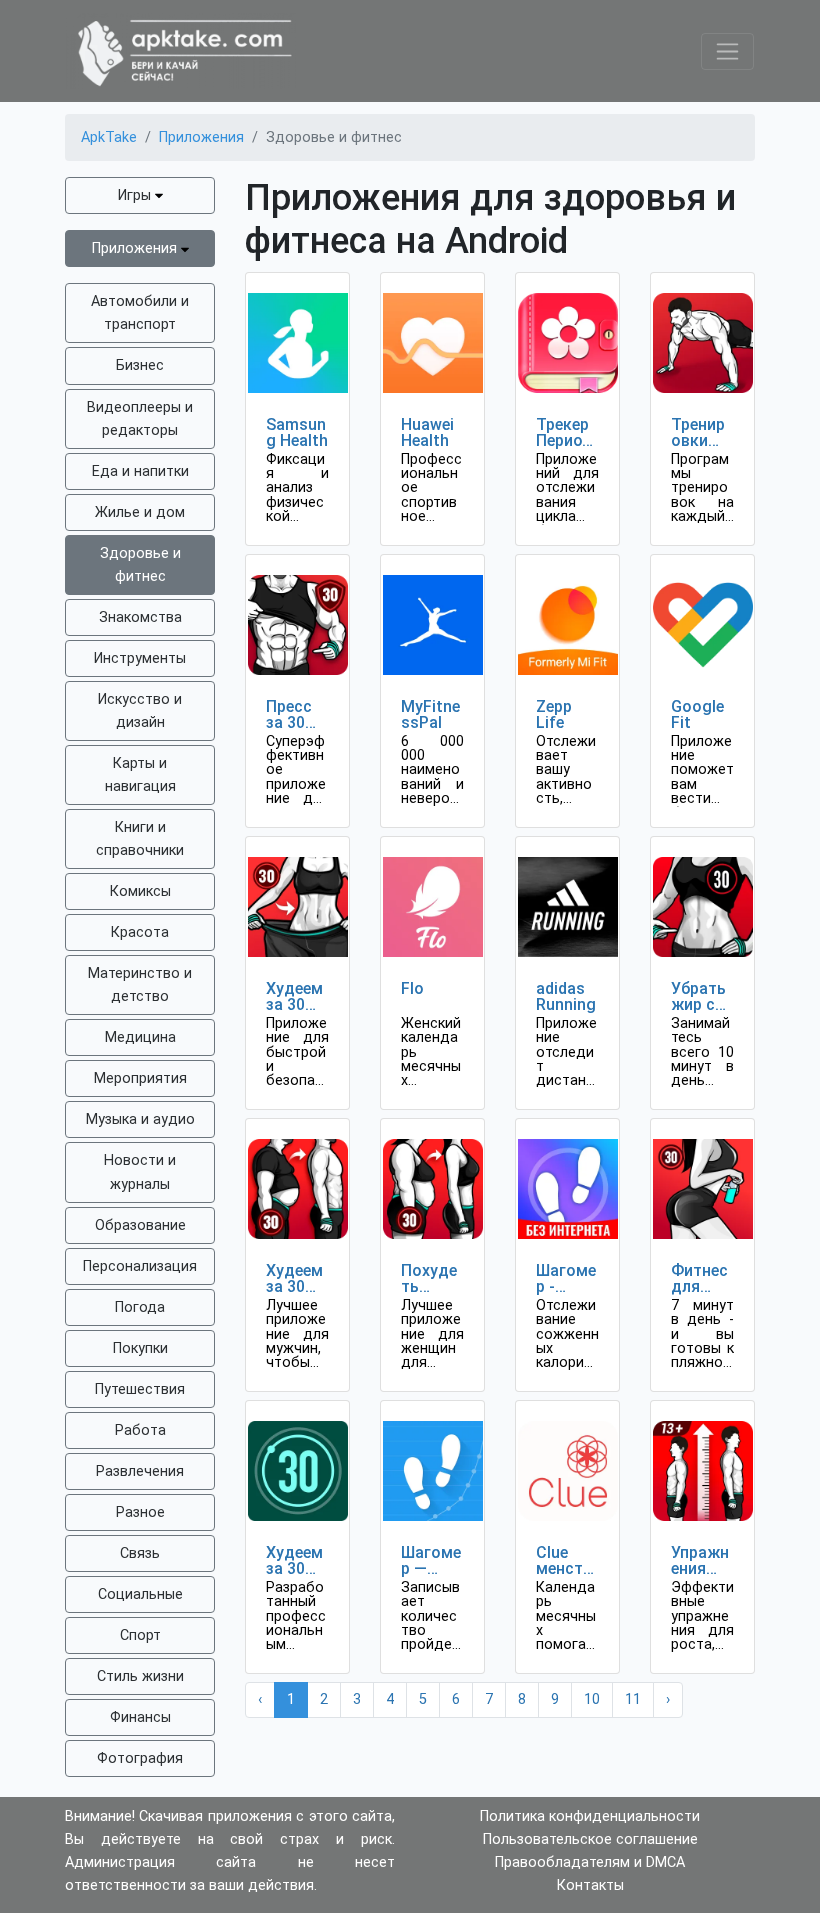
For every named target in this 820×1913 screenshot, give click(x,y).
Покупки (140, 1348)
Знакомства (140, 617)
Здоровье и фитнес (140, 565)
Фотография (140, 1758)
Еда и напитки (140, 471)
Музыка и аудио (140, 1119)
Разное (140, 1512)
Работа (140, 1430)
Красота (140, 932)
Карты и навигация (140, 775)
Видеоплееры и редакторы (140, 419)
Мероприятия (140, 1078)
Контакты (590, 1885)
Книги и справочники (140, 839)
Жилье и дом (140, 512)
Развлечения (140, 1471)
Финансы (140, 1717)
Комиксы (140, 891)
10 (592, 1699)
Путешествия (140, 1389)
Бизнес (140, 365)
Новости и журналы (140, 1172)
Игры (136, 195)
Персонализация (140, 1266)
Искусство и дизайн (140, 711)
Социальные (140, 1594)
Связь (140, 1553)
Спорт (140, 1635)
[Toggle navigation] (727, 51)
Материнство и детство (140, 985)
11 (633, 1699)
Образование (140, 1225)
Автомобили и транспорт (140, 313)
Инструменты (140, 658)
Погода (140, 1307)
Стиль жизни (140, 1676)
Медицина (140, 1037)
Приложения (136, 248)
